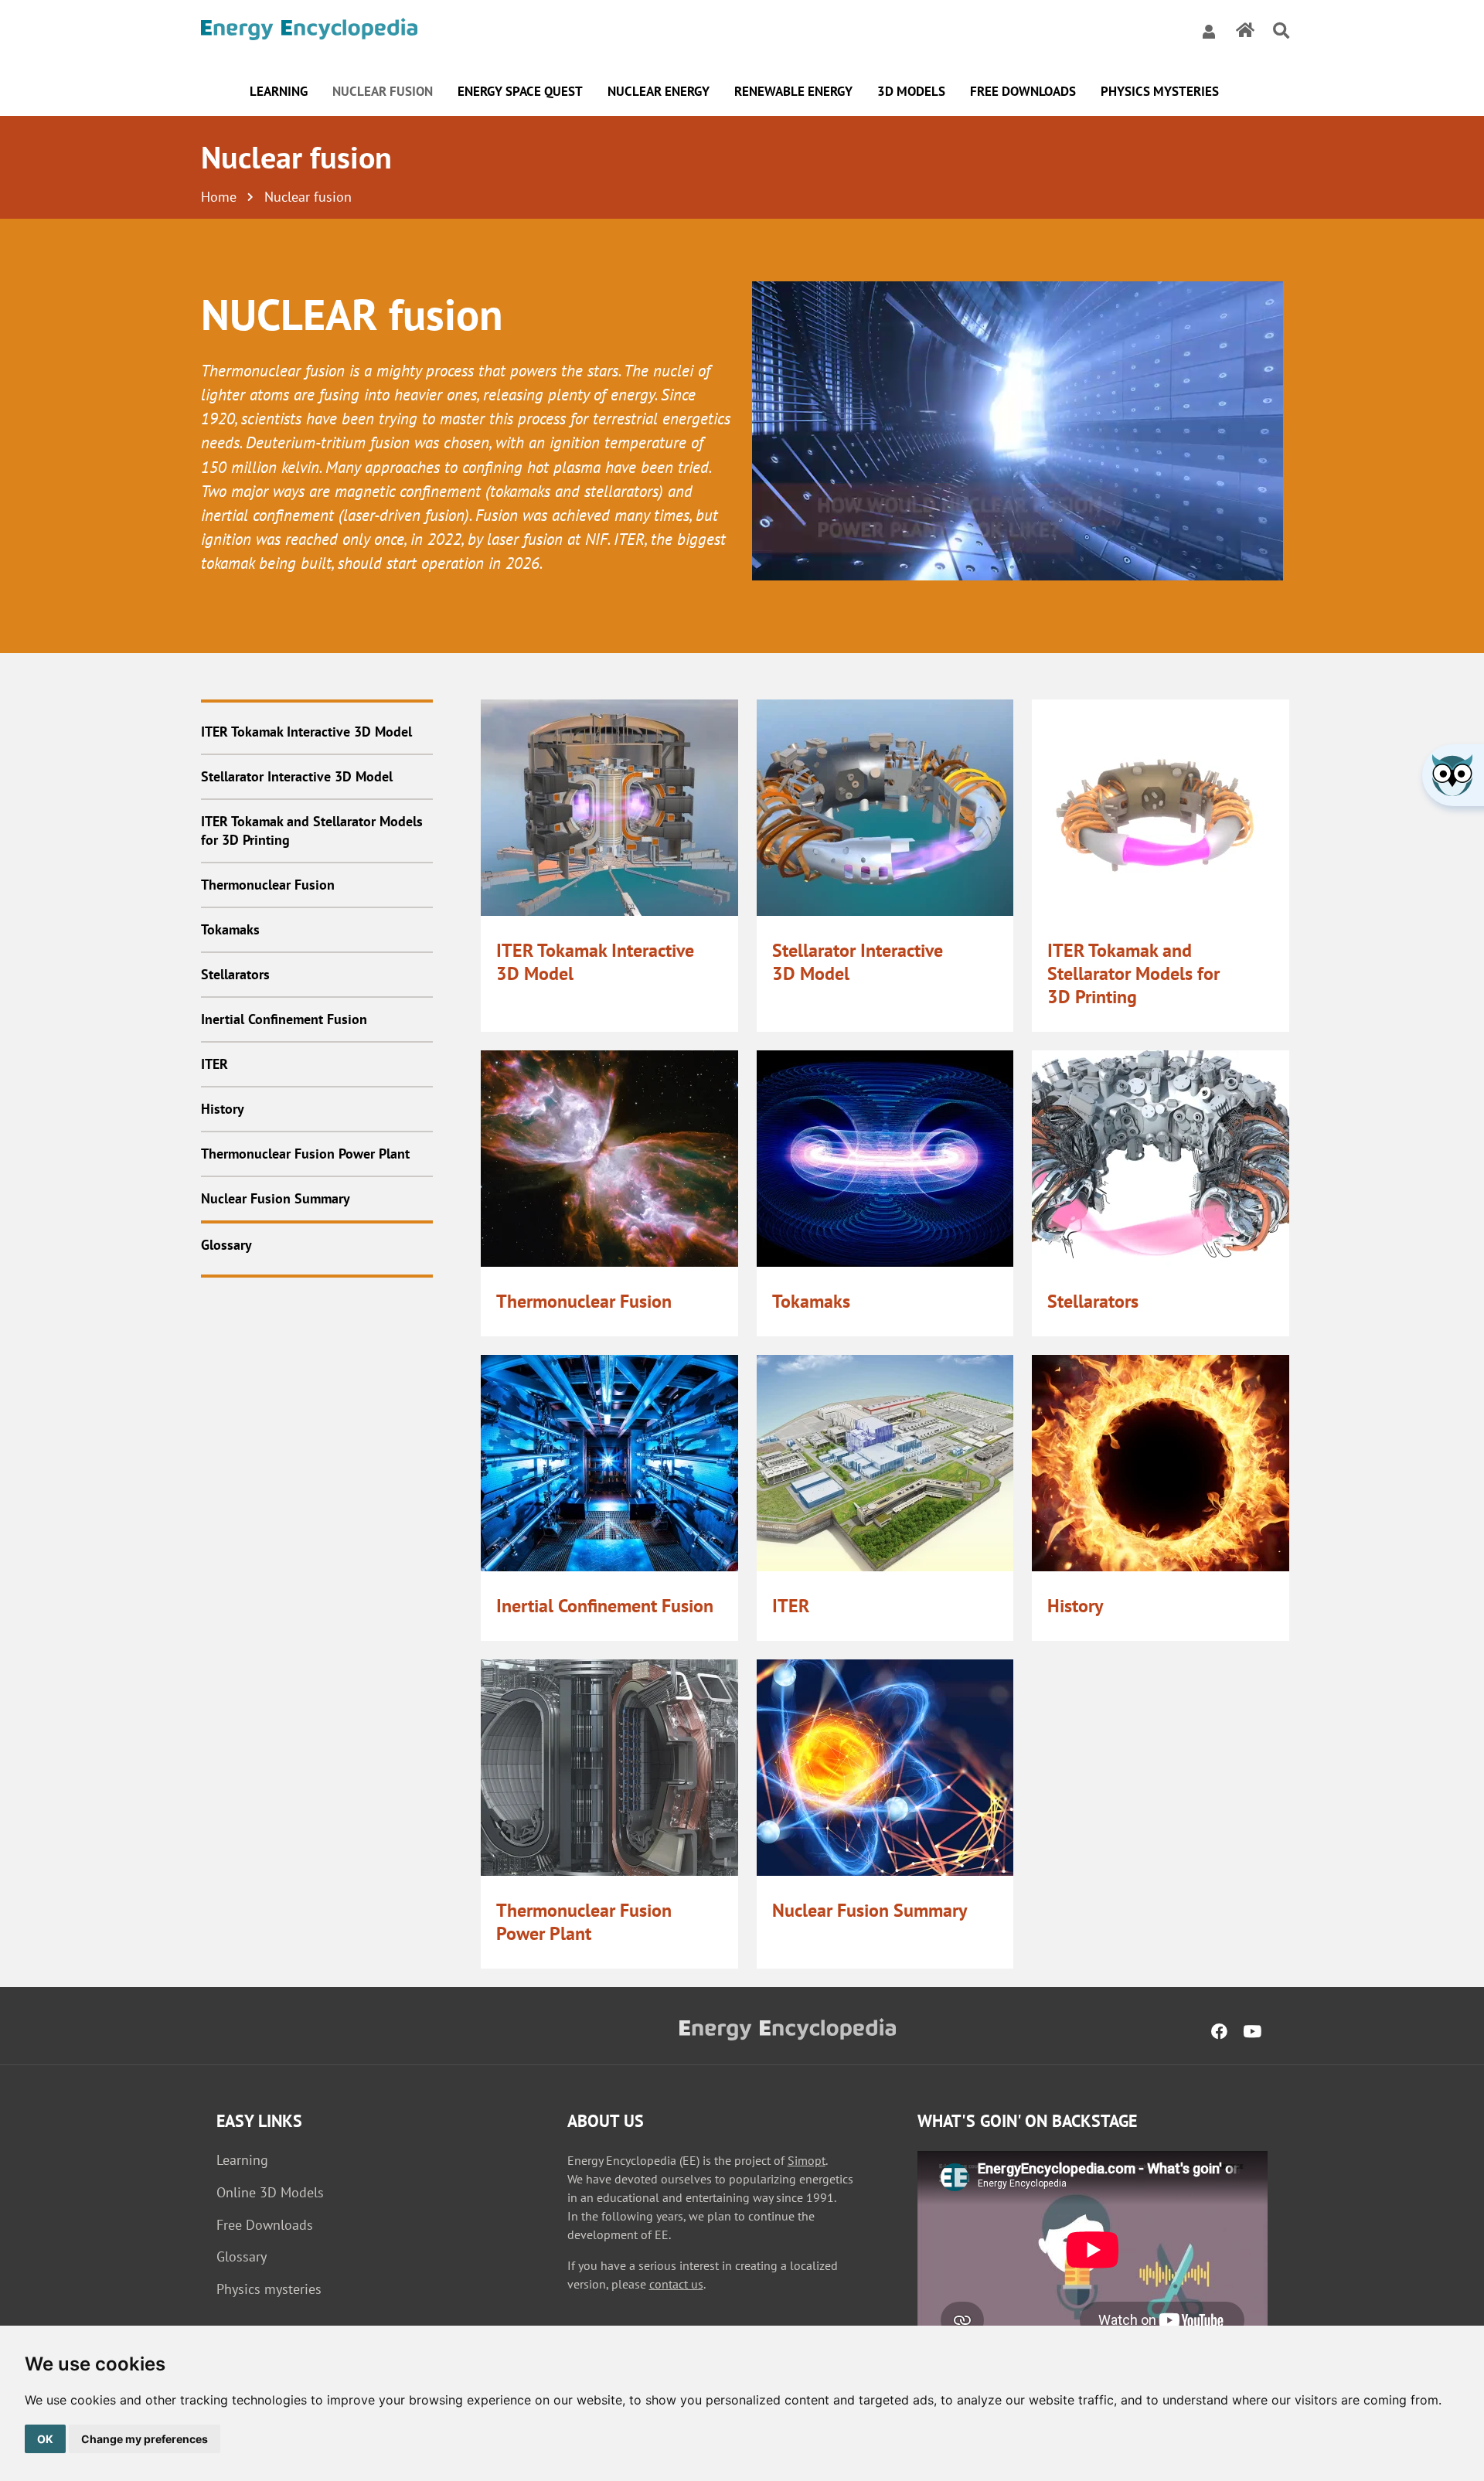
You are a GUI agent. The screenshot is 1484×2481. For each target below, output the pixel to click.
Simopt (807, 2160)
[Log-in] (1209, 31)
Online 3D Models (270, 2192)
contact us (676, 2284)
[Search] (1281, 31)
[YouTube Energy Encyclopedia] (1252, 2032)
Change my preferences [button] (145, 2439)
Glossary (242, 2256)
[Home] (309, 31)
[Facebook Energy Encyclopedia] (1219, 2032)
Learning (242, 2160)
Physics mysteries (269, 2289)
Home (219, 197)
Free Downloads (265, 2225)
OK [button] (45, 2439)
